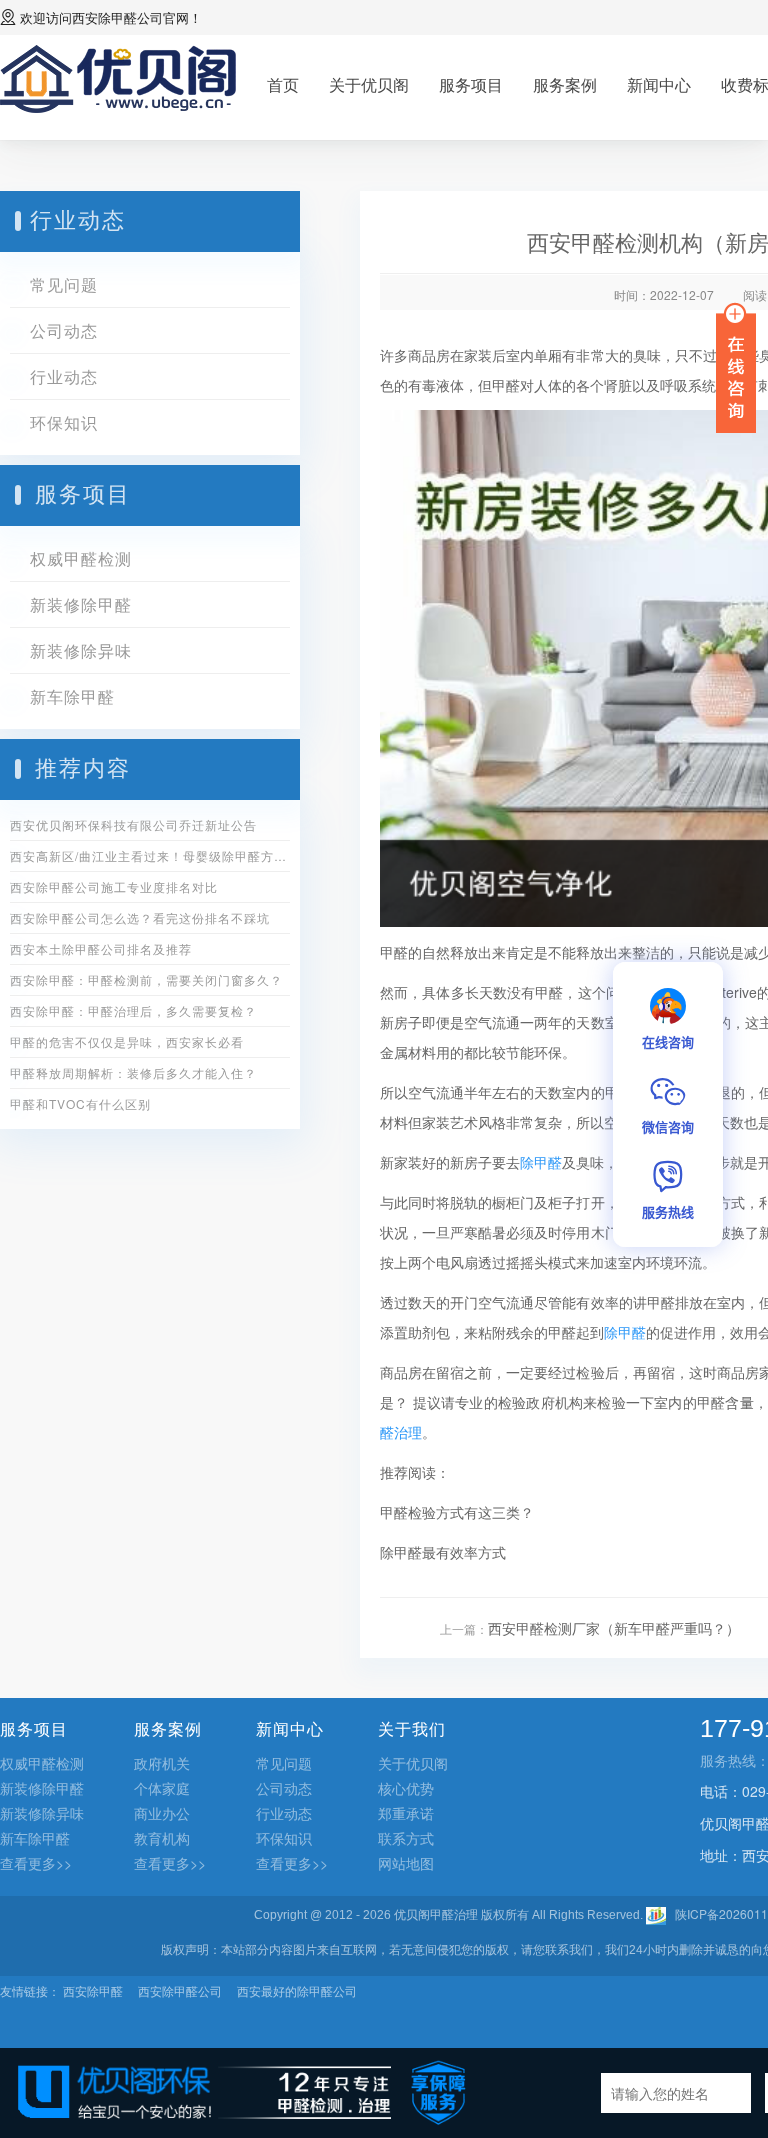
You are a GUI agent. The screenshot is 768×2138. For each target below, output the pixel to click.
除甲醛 (541, 1162)
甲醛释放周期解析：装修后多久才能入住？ (133, 1072)
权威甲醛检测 (81, 558)
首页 (283, 84)
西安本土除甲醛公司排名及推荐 (101, 948)
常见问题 (64, 284)
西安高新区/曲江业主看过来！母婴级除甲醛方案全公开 (150, 855)
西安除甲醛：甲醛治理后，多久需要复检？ (133, 1010)
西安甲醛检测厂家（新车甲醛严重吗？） (614, 1628)
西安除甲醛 (93, 1990)
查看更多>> (36, 1863)
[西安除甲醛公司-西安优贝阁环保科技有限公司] (118, 76)
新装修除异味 (81, 650)
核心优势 (406, 1788)
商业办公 (162, 1813)
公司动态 (64, 330)
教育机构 (162, 1838)
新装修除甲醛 (81, 604)
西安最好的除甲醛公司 (297, 1990)
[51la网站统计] (656, 1913)
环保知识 (64, 422)
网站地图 (406, 1863)
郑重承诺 (406, 1813)
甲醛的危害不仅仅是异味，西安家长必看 (127, 1041)
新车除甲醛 (72, 696)
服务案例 (565, 84)
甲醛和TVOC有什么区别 (80, 1103)
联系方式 (406, 1838)
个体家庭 (162, 1788)
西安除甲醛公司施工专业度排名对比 (114, 886)
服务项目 (471, 84)
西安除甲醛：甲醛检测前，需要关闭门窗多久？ (146, 979)
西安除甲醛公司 (117, 17)
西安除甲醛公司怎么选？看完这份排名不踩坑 (140, 917)
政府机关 (162, 1763)
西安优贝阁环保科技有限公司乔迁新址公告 (133, 824)
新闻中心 (659, 84)
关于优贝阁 (369, 84)
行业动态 (64, 376)
